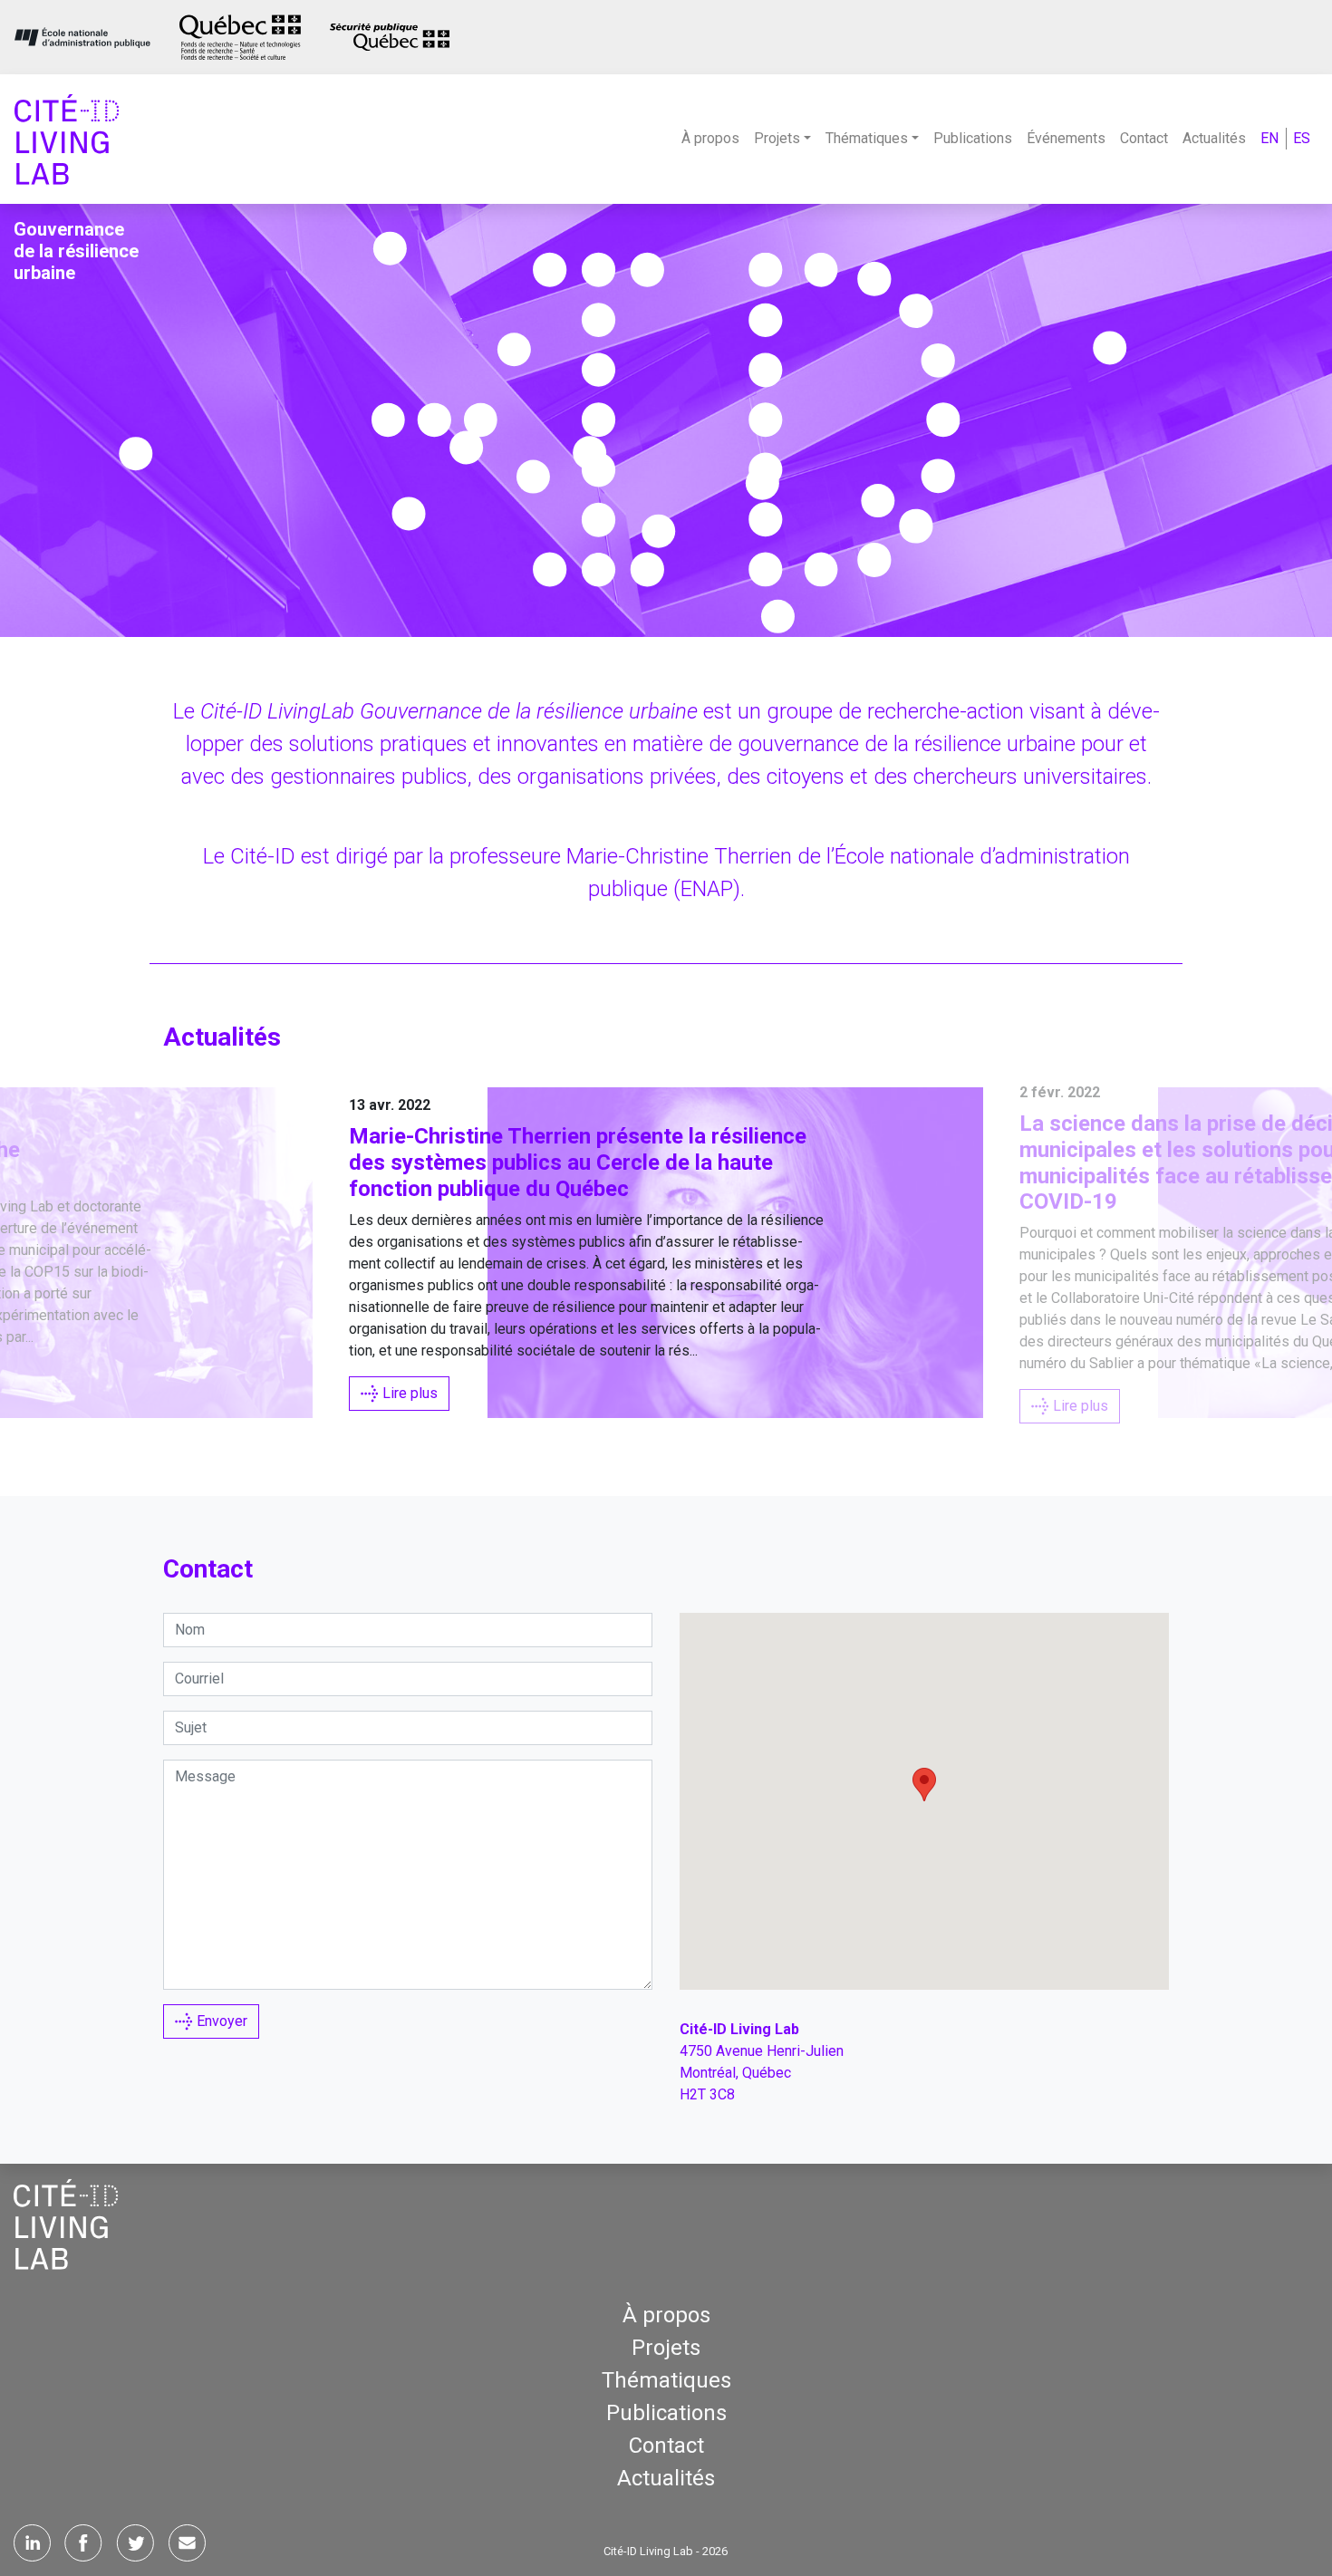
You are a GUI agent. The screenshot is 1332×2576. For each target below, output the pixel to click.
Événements (1066, 138)
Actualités (1214, 138)
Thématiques (666, 2380)
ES (1302, 138)
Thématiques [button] (867, 138)
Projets (666, 2348)
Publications (973, 138)
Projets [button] (777, 138)
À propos (710, 138)
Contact (1144, 138)
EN (1269, 138)
